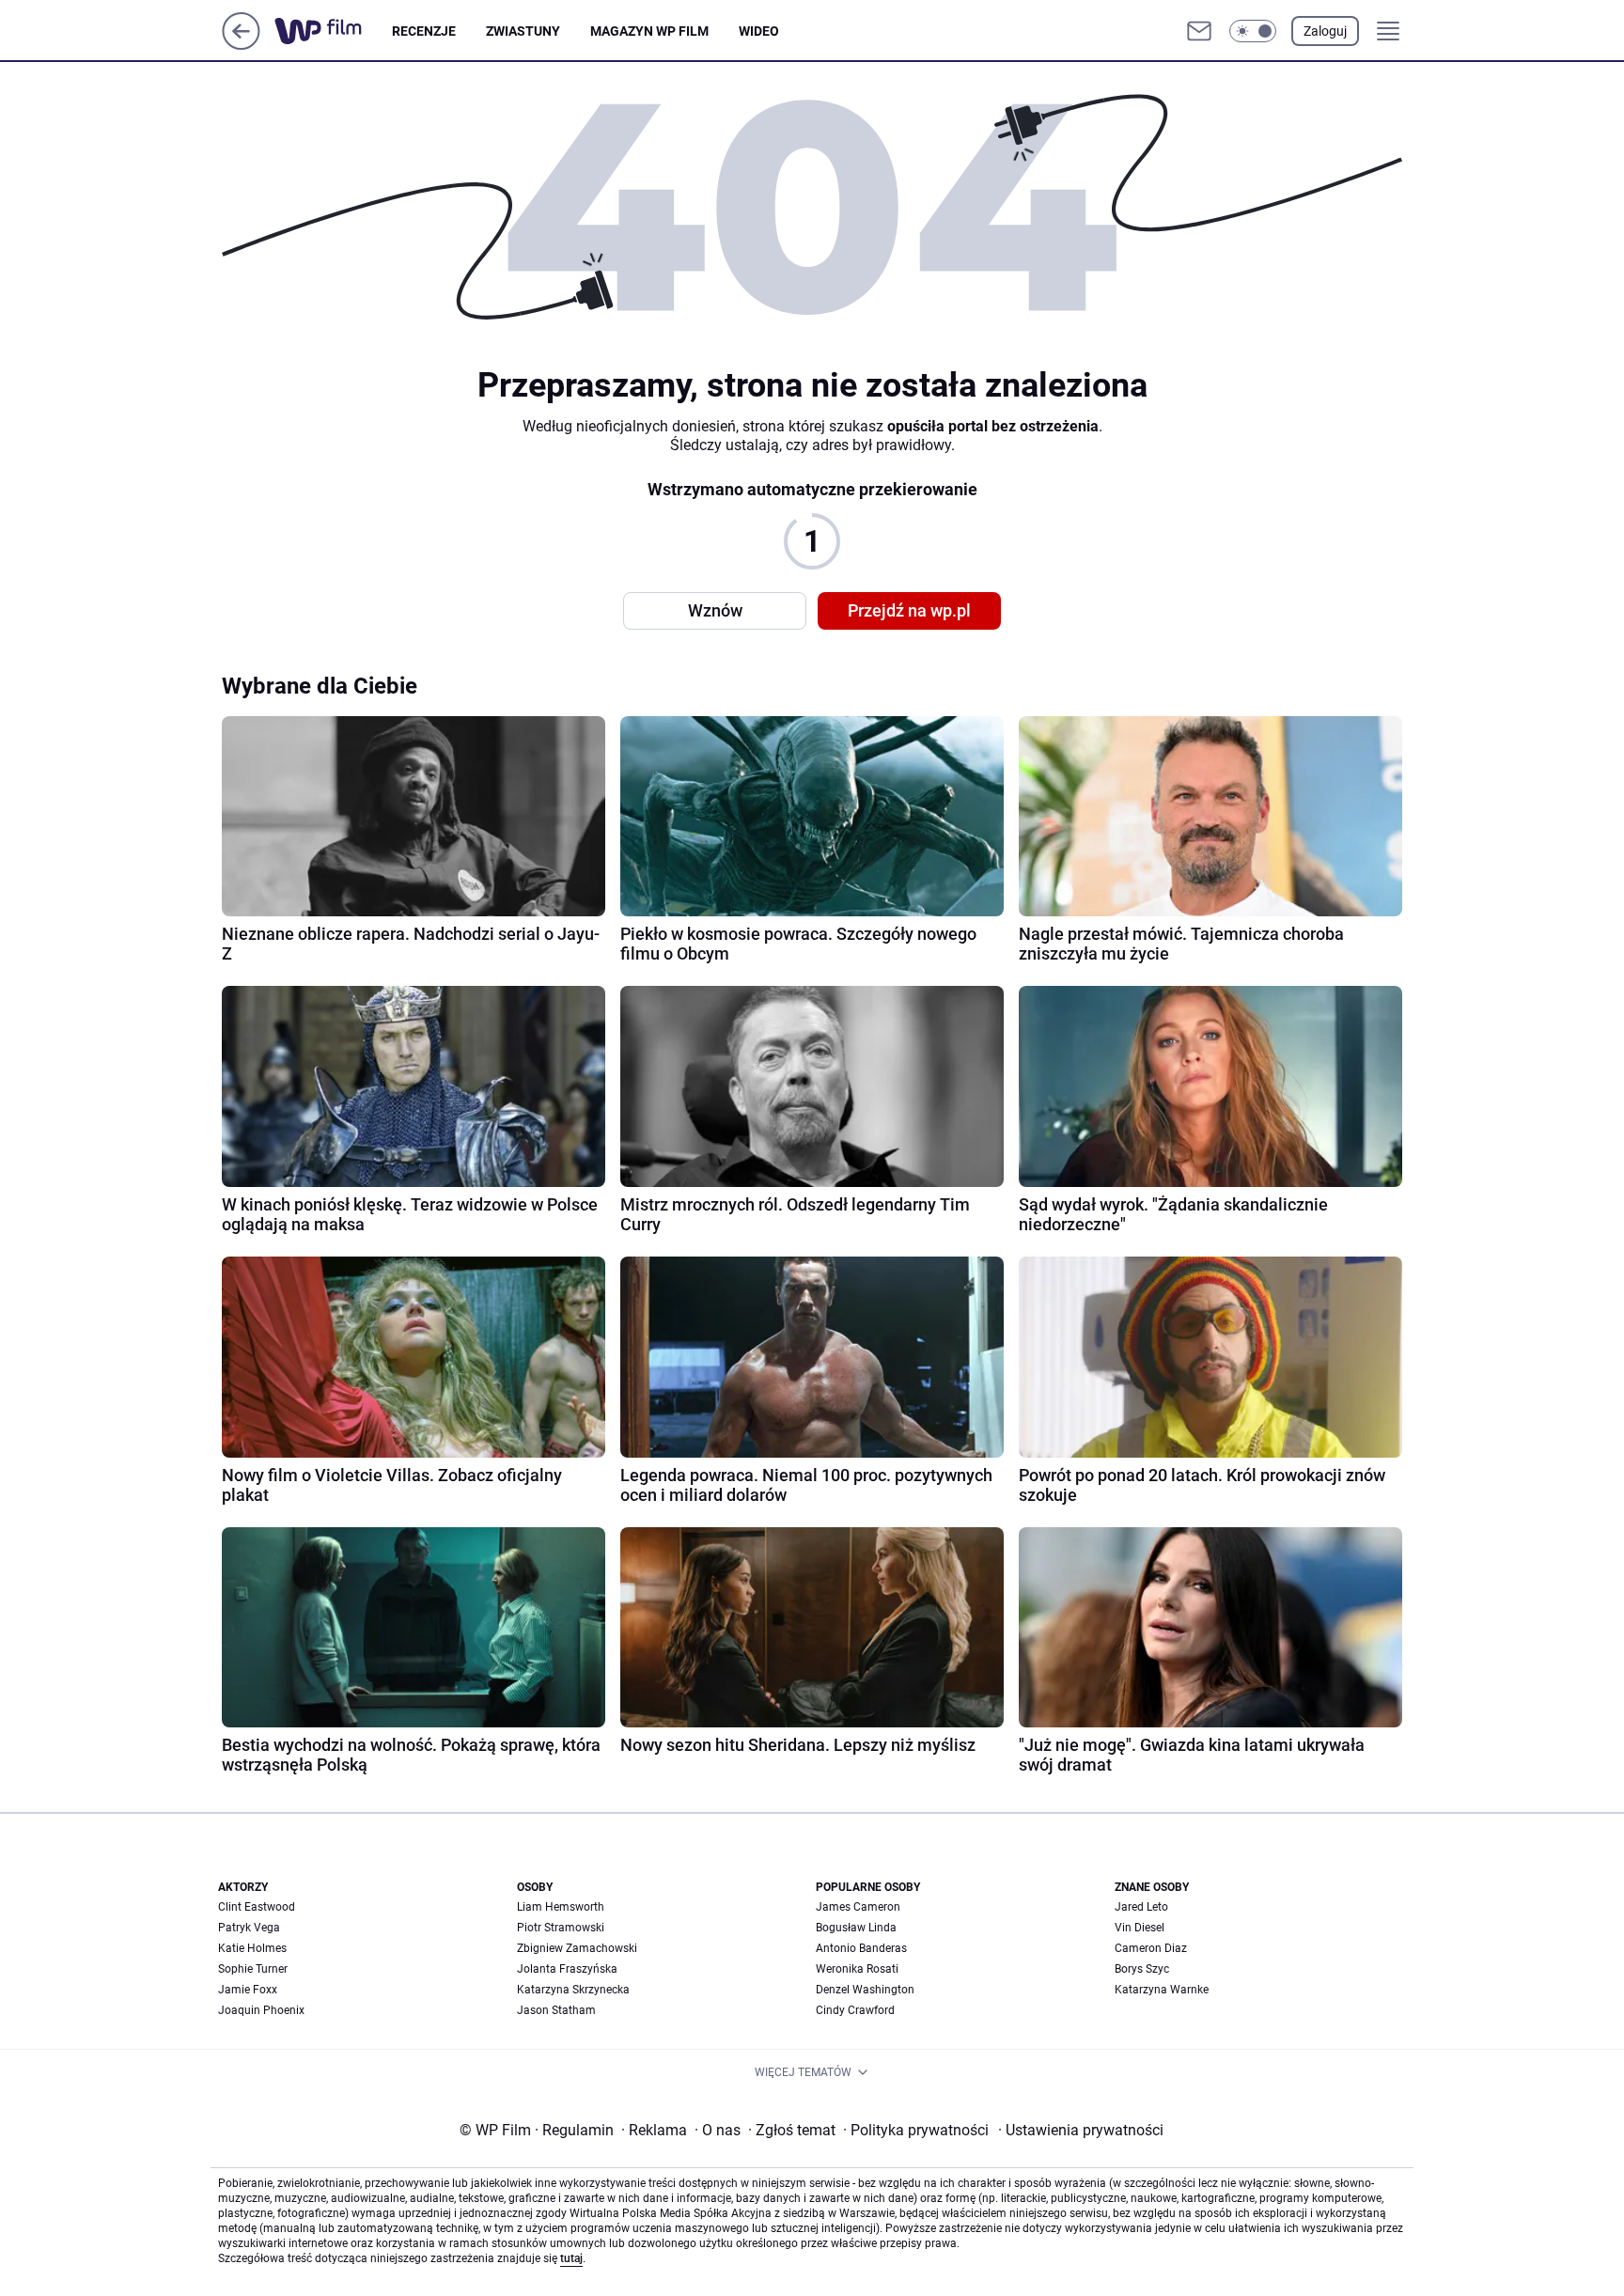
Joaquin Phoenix (261, 2010)
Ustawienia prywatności (1081, 2130)
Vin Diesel (1140, 1928)
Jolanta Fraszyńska (567, 1969)
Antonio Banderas (861, 1948)
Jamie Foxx (248, 1990)
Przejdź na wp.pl (909, 610)
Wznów (715, 610)
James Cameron (858, 1907)
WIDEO (759, 31)
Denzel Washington (865, 1990)
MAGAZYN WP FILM (649, 31)
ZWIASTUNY (523, 31)
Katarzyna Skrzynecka (573, 1990)
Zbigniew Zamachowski (577, 1948)
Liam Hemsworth (561, 1907)
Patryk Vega (249, 1928)
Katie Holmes (252, 1948)
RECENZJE (424, 31)
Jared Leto (1141, 1907)
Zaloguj (1325, 31)
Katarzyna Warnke (1162, 1990)
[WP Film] (333, 31)
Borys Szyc (1142, 1969)
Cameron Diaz (1151, 1948)
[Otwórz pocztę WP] (1199, 31)
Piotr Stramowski (561, 1928)
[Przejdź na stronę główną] (241, 45)
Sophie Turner (253, 1969)
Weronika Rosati (857, 1969)
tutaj (571, 2258)
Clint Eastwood (257, 1907)
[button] (1253, 31)
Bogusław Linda (856, 1928)
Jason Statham (556, 2010)
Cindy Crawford (855, 2010)
